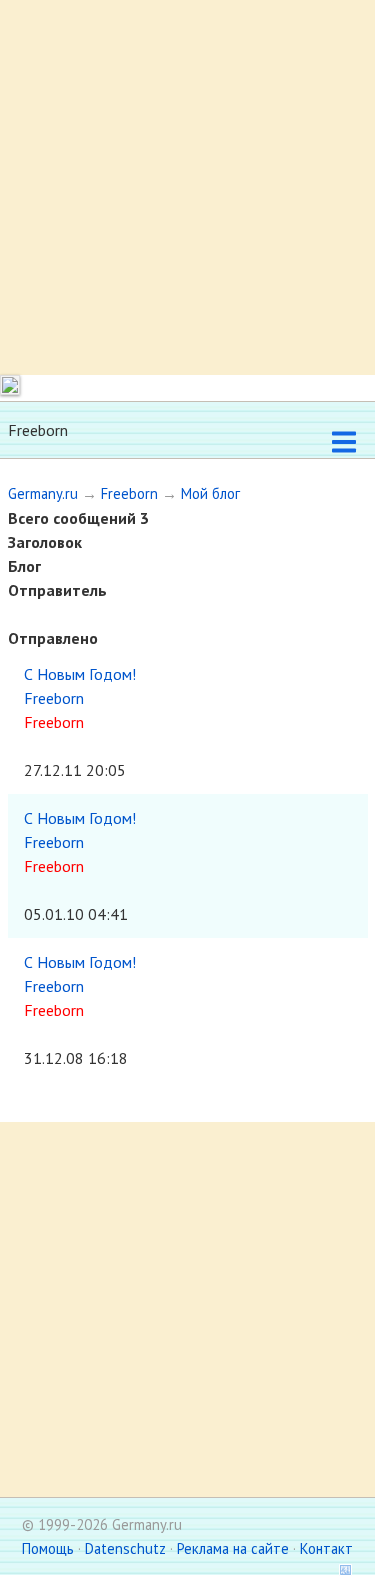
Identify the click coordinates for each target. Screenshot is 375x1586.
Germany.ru (43, 493)
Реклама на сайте (233, 1548)
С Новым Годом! (80, 674)
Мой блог (210, 493)
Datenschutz (125, 1548)
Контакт (326, 1548)
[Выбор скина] (339, 1572)
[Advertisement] (187, 187)
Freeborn (129, 493)
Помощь (48, 1548)
